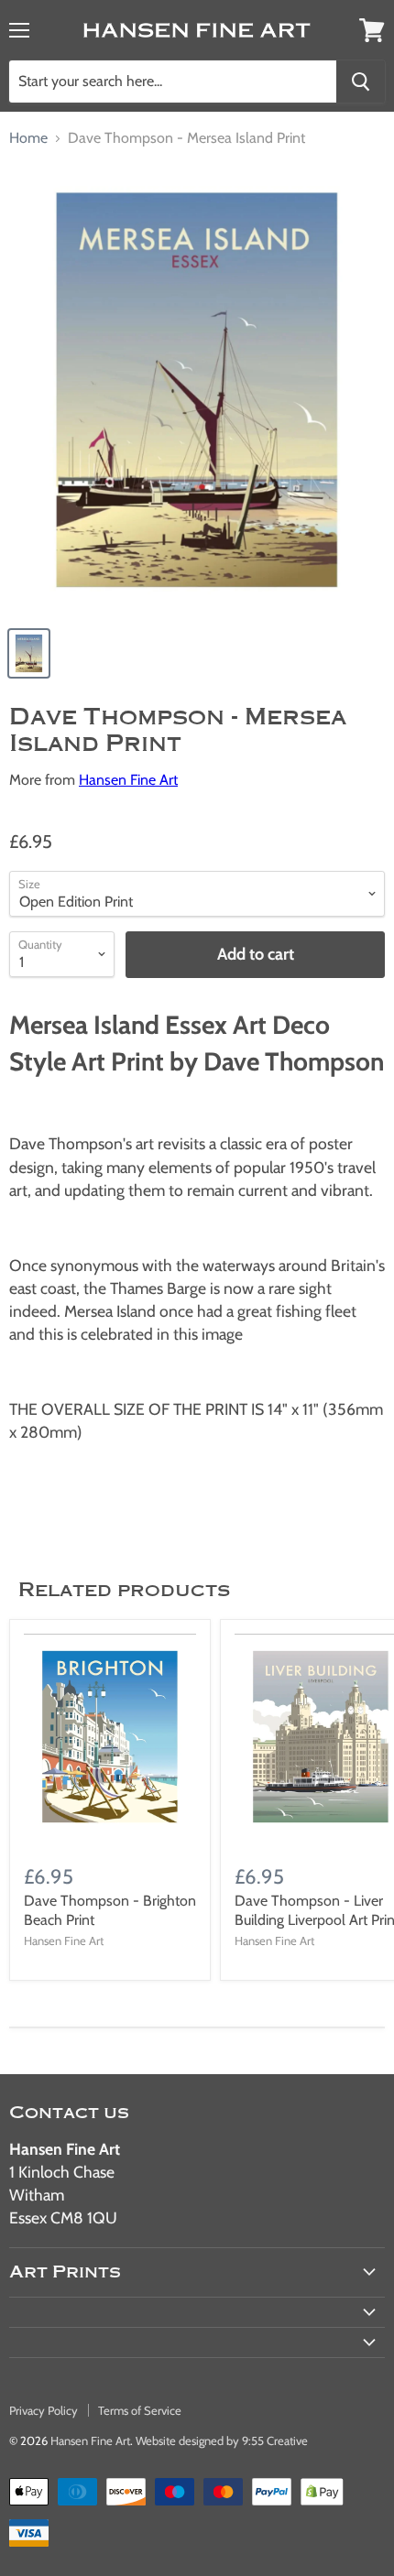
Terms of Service (140, 2410)
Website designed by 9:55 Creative (222, 2440)
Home (28, 138)
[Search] (361, 82)
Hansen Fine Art (128, 780)
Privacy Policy (44, 2410)
